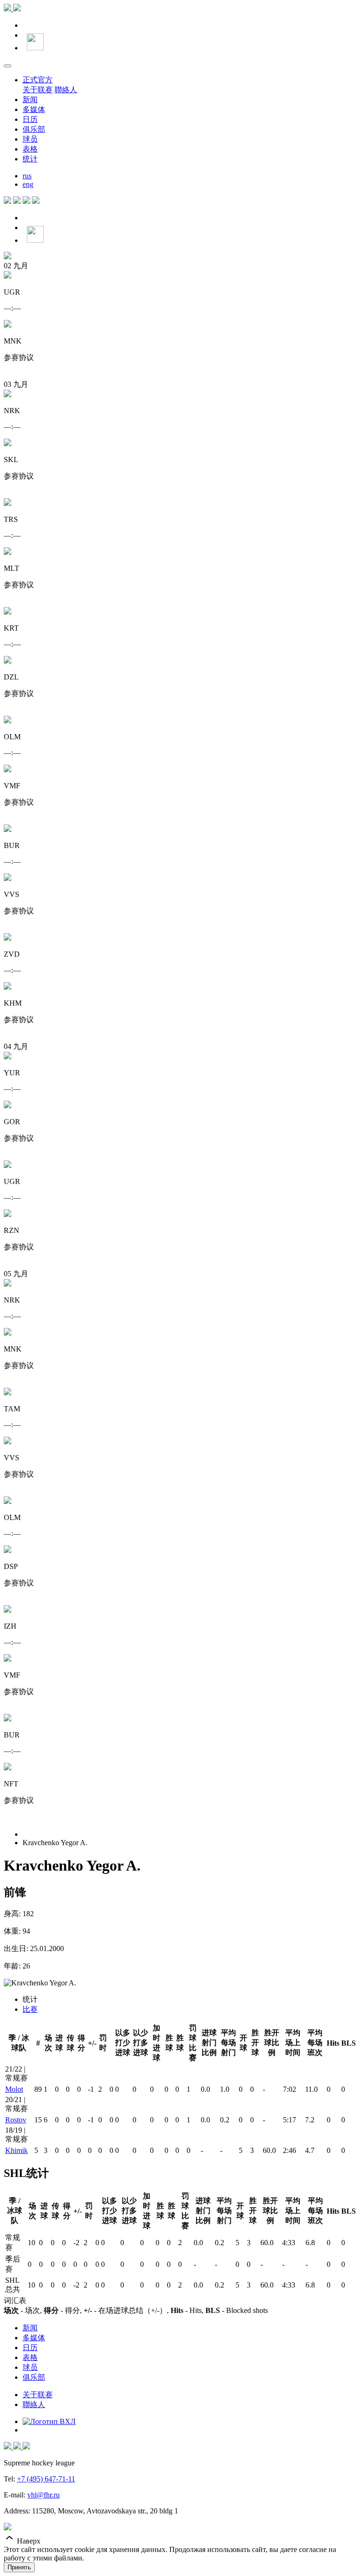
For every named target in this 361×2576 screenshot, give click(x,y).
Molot (14, 2089)
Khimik (16, 2150)
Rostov (16, 2120)
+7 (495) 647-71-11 (46, 2479)
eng (28, 184)
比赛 (30, 2009)
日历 (30, 119)
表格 (30, 149)
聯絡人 (66, 90)
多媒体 (34, 109)
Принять (19, 2567)
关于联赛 (38, 90)
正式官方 (38, 80)
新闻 (30, 100)
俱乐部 (34, 129)
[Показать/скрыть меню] (8, 66)
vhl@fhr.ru (43, 2495)
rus (27, 176)
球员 (30, 139)
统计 (30, 159)
